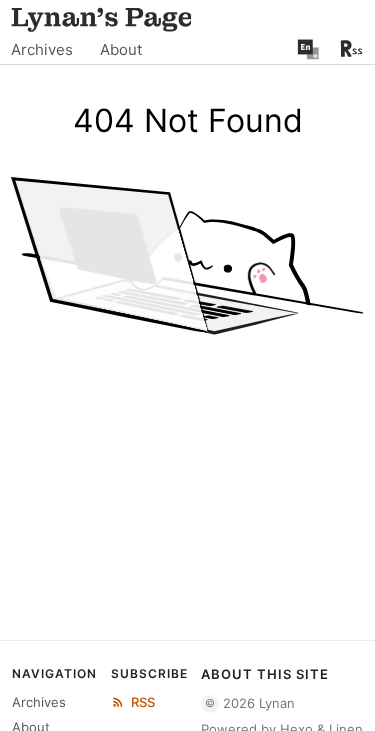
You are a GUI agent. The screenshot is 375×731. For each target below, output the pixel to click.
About (121, 49)
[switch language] (308, 49)
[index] (101, 17)
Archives (42, 49)
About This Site (265, 674)
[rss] (351, 48)
